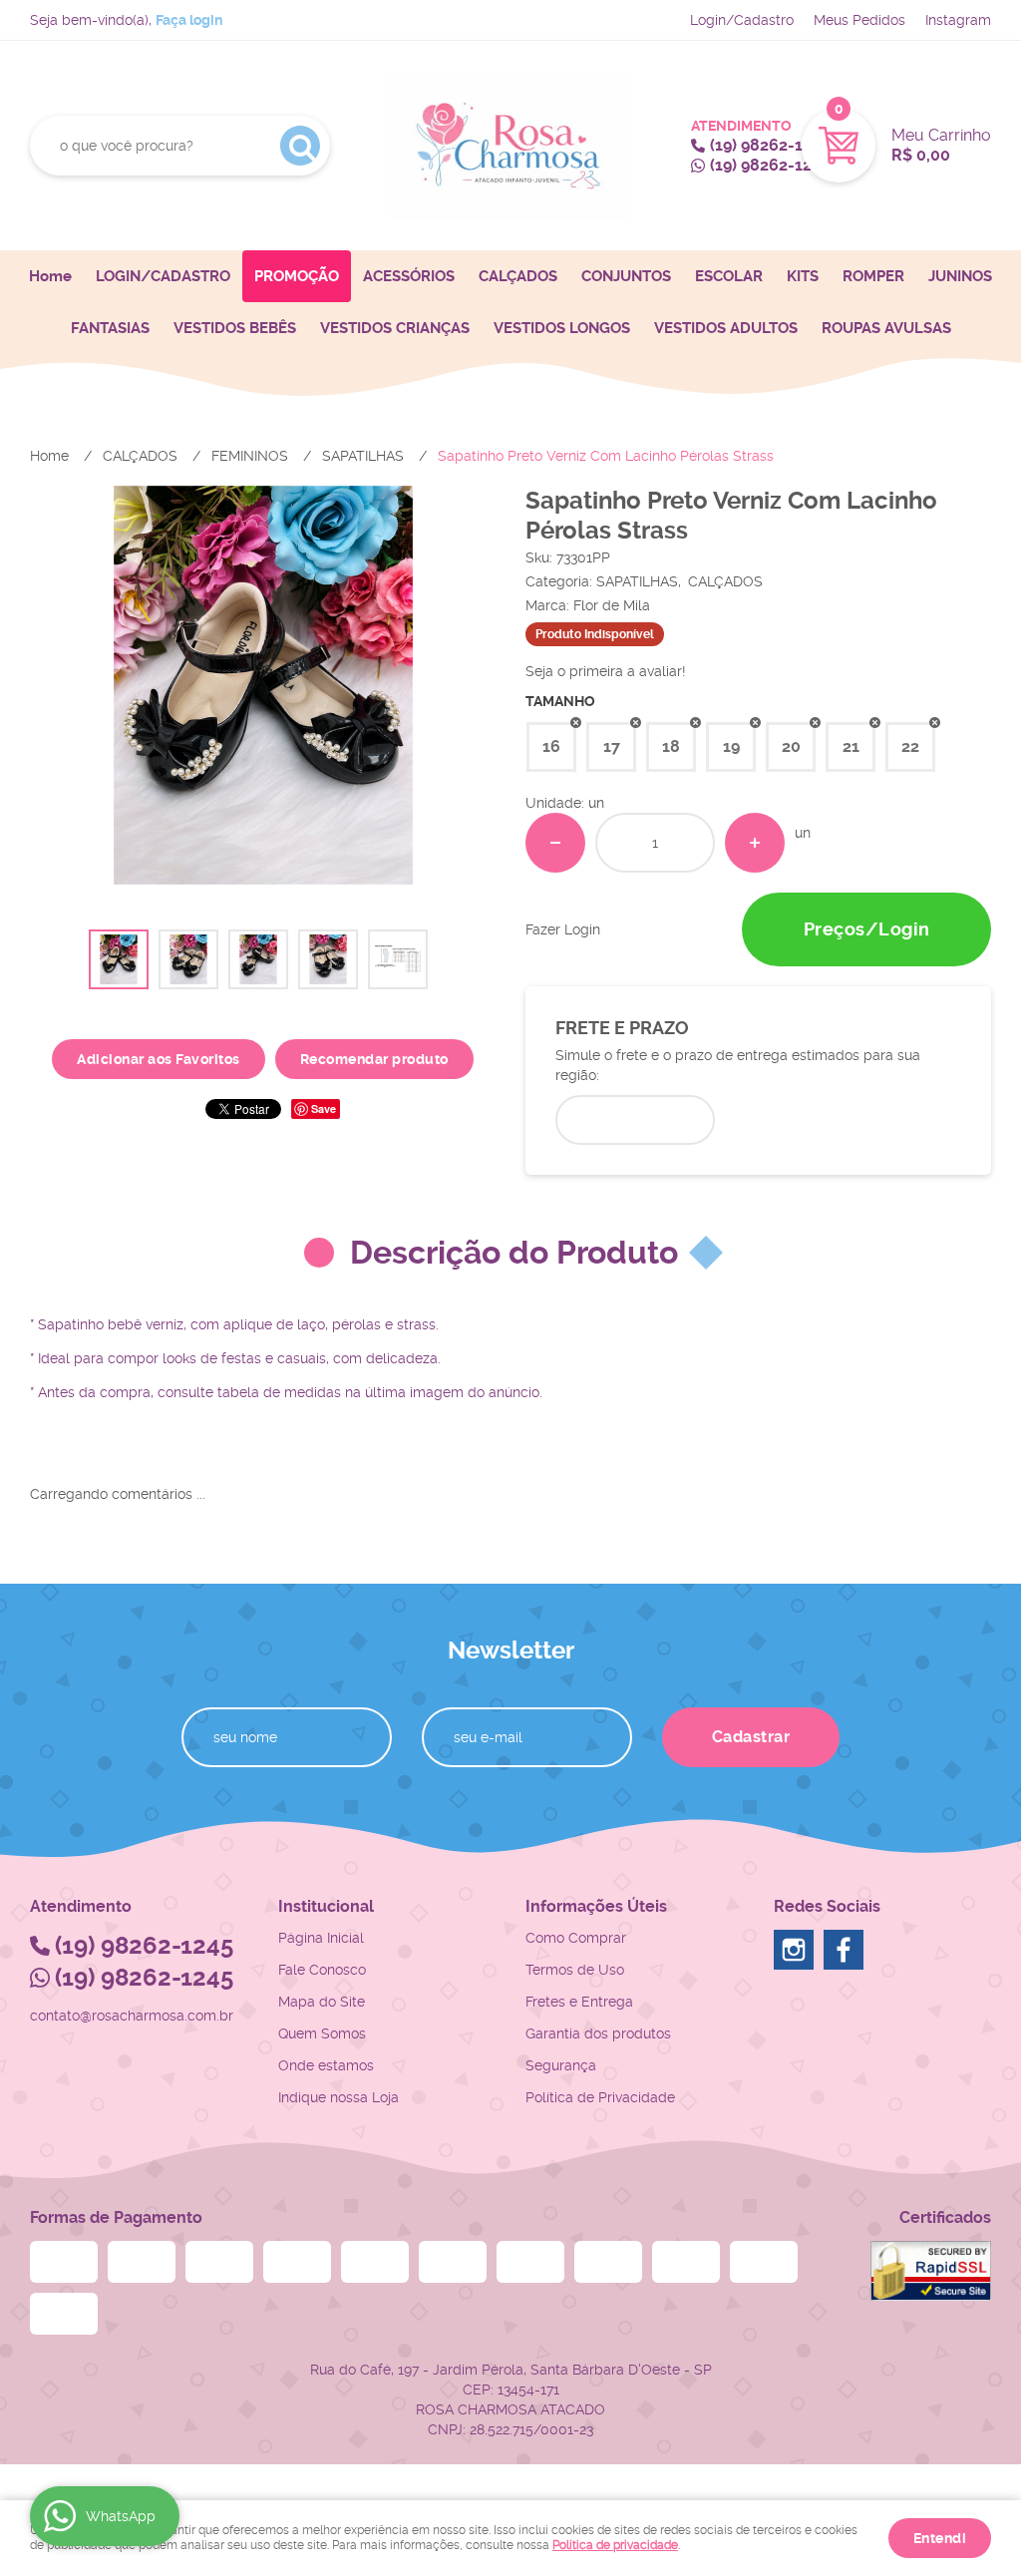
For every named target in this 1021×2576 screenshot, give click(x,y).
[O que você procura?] (300, 146)
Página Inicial (321, 1938)
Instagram (958, 20)
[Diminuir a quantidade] (555, 843)
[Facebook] (844, 1950)
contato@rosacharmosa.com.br (132, 2016)
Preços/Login (867, 929)
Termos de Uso (575, 1970)
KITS (803, 276)
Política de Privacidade (600, 2097)
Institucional (326, 1906)
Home (50, 276)
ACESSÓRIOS (409, 276)
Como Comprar (576, 1938)
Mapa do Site (322, 2002)
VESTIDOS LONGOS (562, 328)
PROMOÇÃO (297, 276)
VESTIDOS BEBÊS (235, 328)
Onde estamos (326, 2065)
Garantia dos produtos (598, 2033)
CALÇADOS (518, 276)
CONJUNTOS (626, 276)
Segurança (561, 2065)
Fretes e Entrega (579, 2002)
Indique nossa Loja (339, 2097)
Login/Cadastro (742, 20)
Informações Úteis (596, 1906)
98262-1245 (770, 145)
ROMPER (873, 276)
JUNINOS (960, 276)
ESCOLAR (729, 276)
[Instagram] (794, 1950)
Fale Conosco (322, 1970)
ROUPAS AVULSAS (886, 328)
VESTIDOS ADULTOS (726, 328)
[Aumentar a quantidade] (755, 843)
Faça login (189, 20)
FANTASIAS (110, 328)
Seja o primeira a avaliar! (606, 671)
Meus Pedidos (859, 20)
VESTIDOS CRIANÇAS (395, 328)
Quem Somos (322, 2033)
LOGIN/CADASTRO (163, 276)
